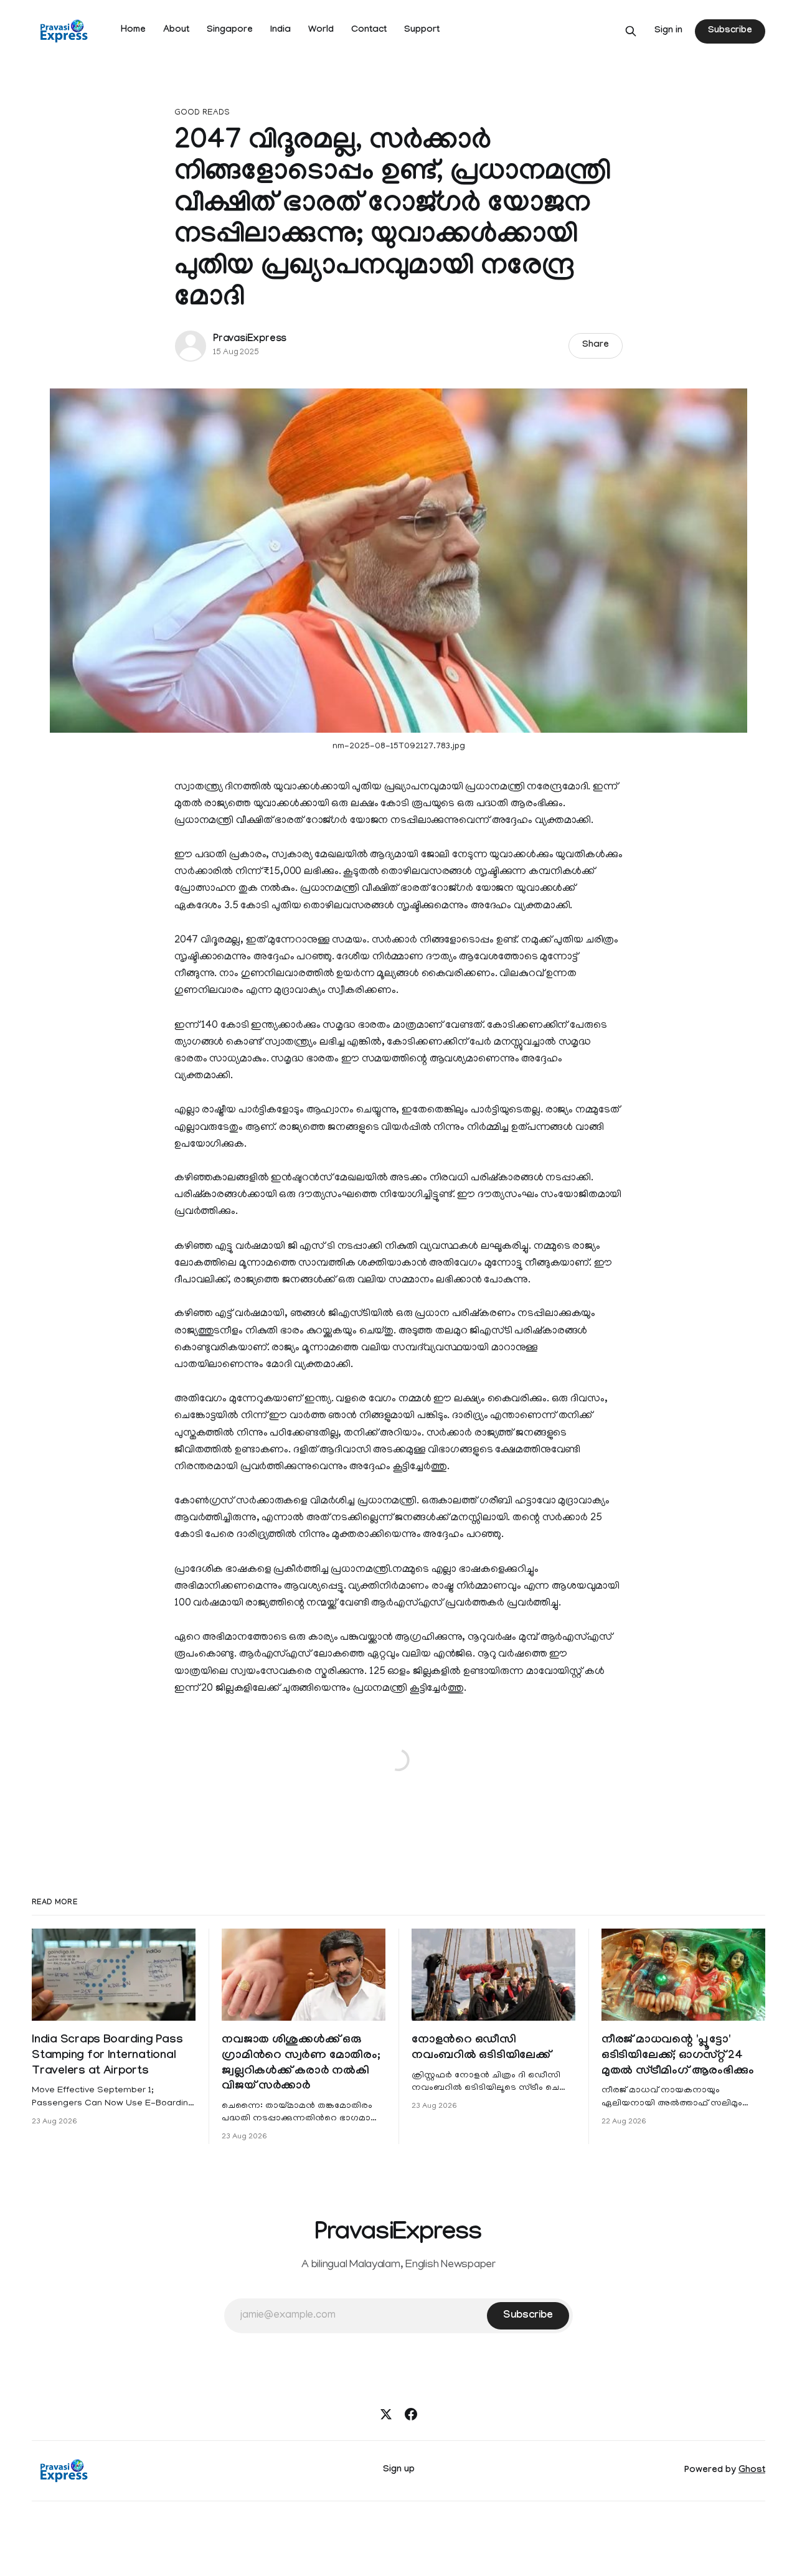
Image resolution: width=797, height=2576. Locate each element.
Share (596, 346)
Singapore (230, 31)
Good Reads (202, 113)
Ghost (752, 2471)
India (281, 31)
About (176, 31)
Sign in (668, 31)
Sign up (399, 2470)
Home (133, 31)
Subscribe (730, 31)
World (321, 31)
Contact (369, 31)
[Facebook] (411, 2414)
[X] (386, 2414)
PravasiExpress (250, 340)
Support (422, 31)
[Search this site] (631, 31)
